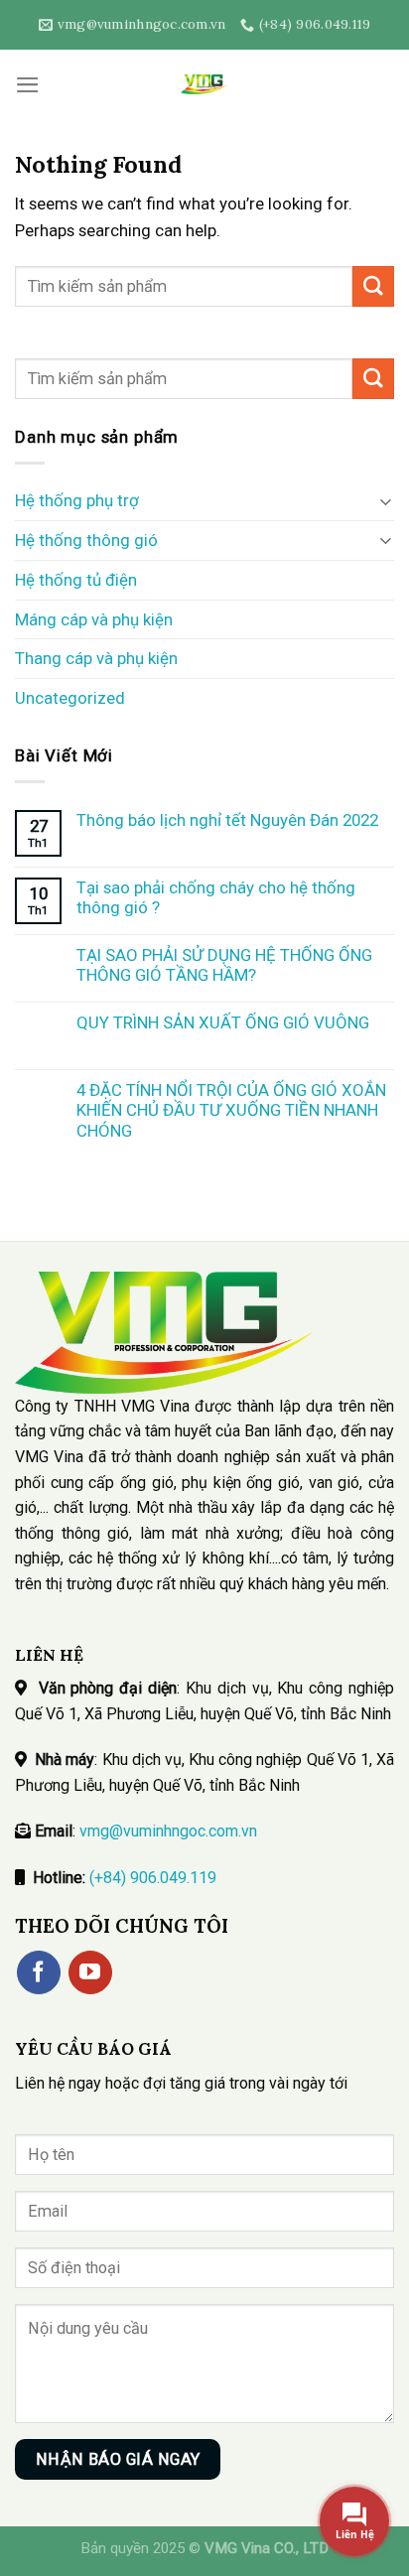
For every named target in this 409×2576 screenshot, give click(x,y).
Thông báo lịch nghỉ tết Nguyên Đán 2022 (227, 820)
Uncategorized (70, 698)
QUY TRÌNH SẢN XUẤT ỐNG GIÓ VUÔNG (223, 1022)
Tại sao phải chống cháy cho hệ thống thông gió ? (216, 897)
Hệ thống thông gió (86, 540)
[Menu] (28, 85)
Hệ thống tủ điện (76, 580)
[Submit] (373, 286)
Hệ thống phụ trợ (77, 500)
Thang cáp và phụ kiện (96, 658)
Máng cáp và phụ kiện (94, 619)
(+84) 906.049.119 (153, 1878)
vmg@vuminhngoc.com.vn (168, 1831)
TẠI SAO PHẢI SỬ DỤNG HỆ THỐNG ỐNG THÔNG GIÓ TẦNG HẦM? (224, 965)
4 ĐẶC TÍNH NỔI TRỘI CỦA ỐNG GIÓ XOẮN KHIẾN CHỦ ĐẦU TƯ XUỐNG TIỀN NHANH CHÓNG (231, 1110)
